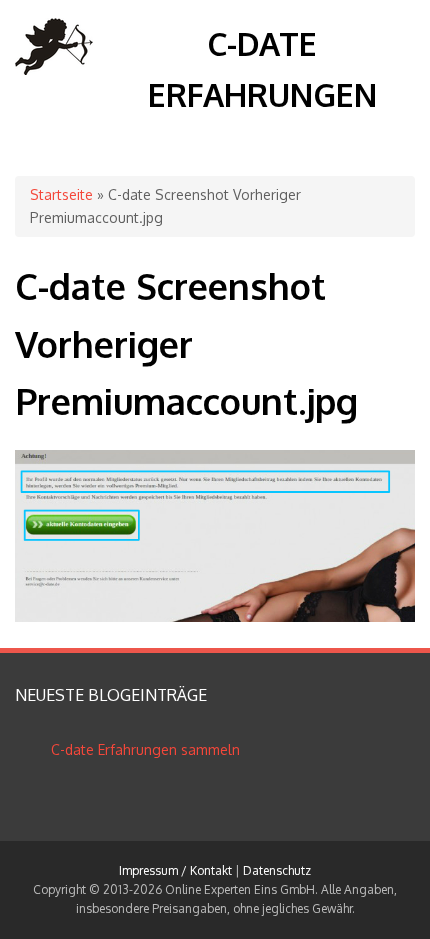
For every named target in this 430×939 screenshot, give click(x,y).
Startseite (61, 194)
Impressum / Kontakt (175, 870)
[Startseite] (54, 69)
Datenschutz (277, 870)
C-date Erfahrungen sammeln (145, 749)
